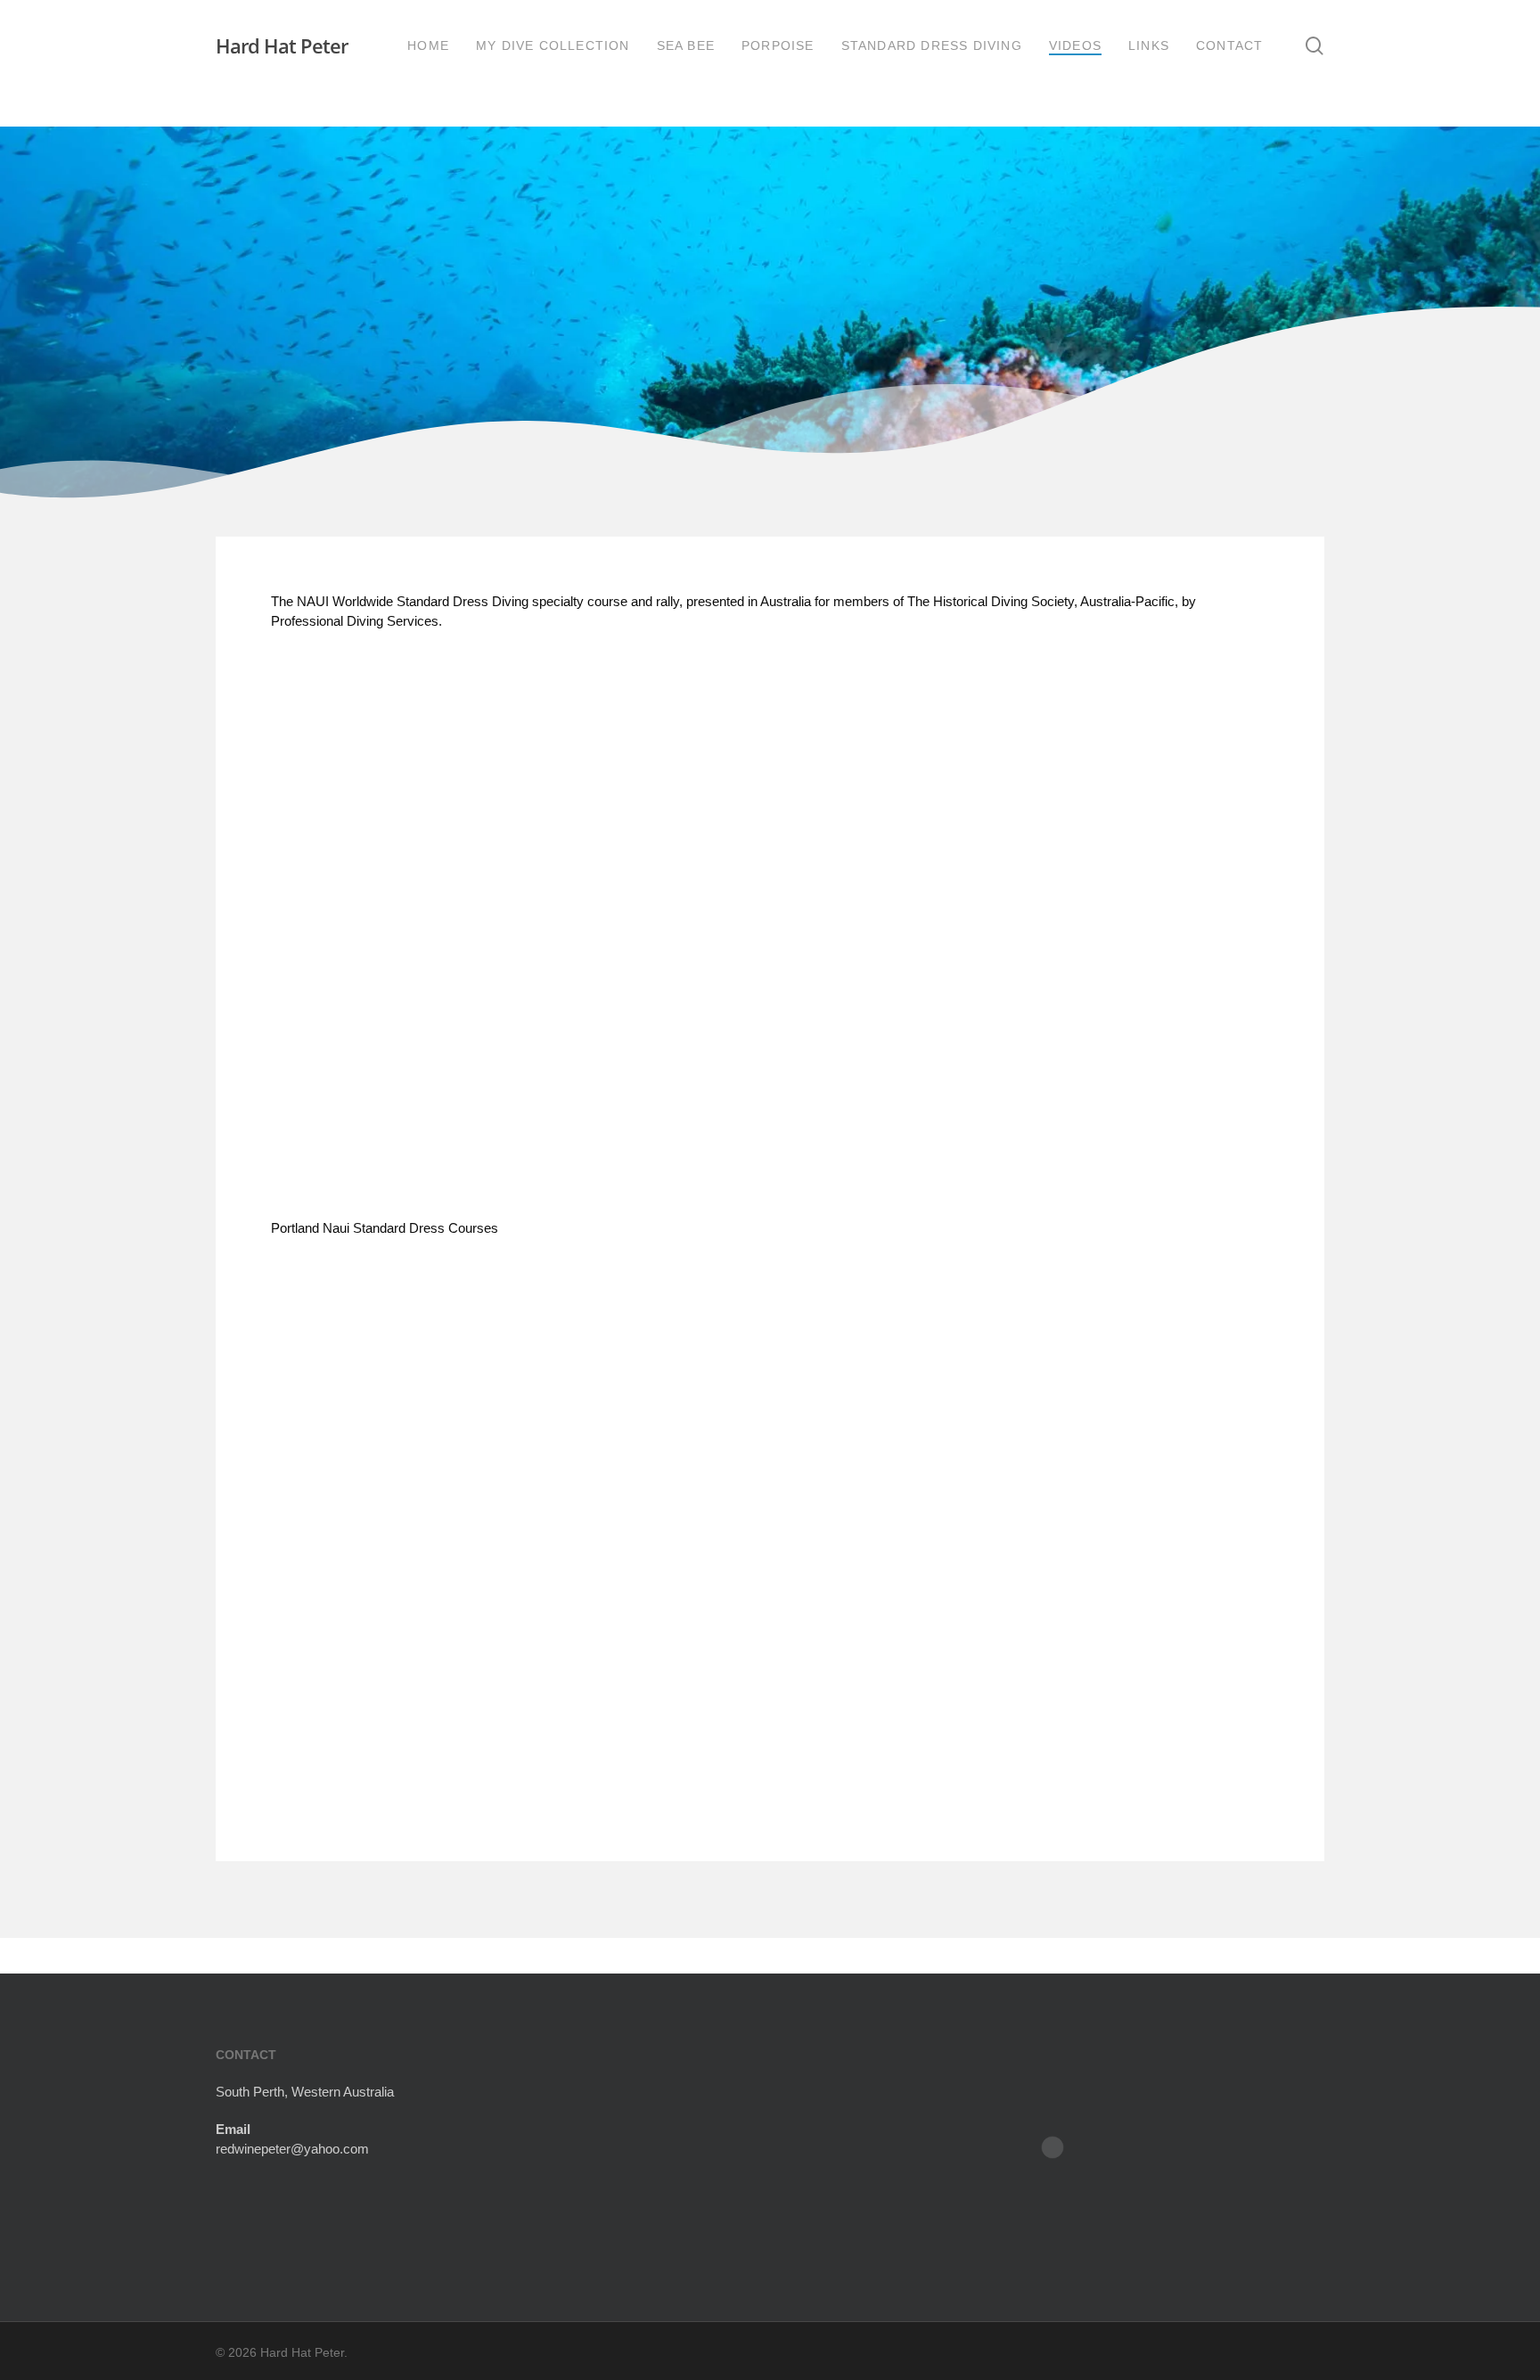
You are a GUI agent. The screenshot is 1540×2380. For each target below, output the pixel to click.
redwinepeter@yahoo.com (292, 2149)
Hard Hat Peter (282, 45)
